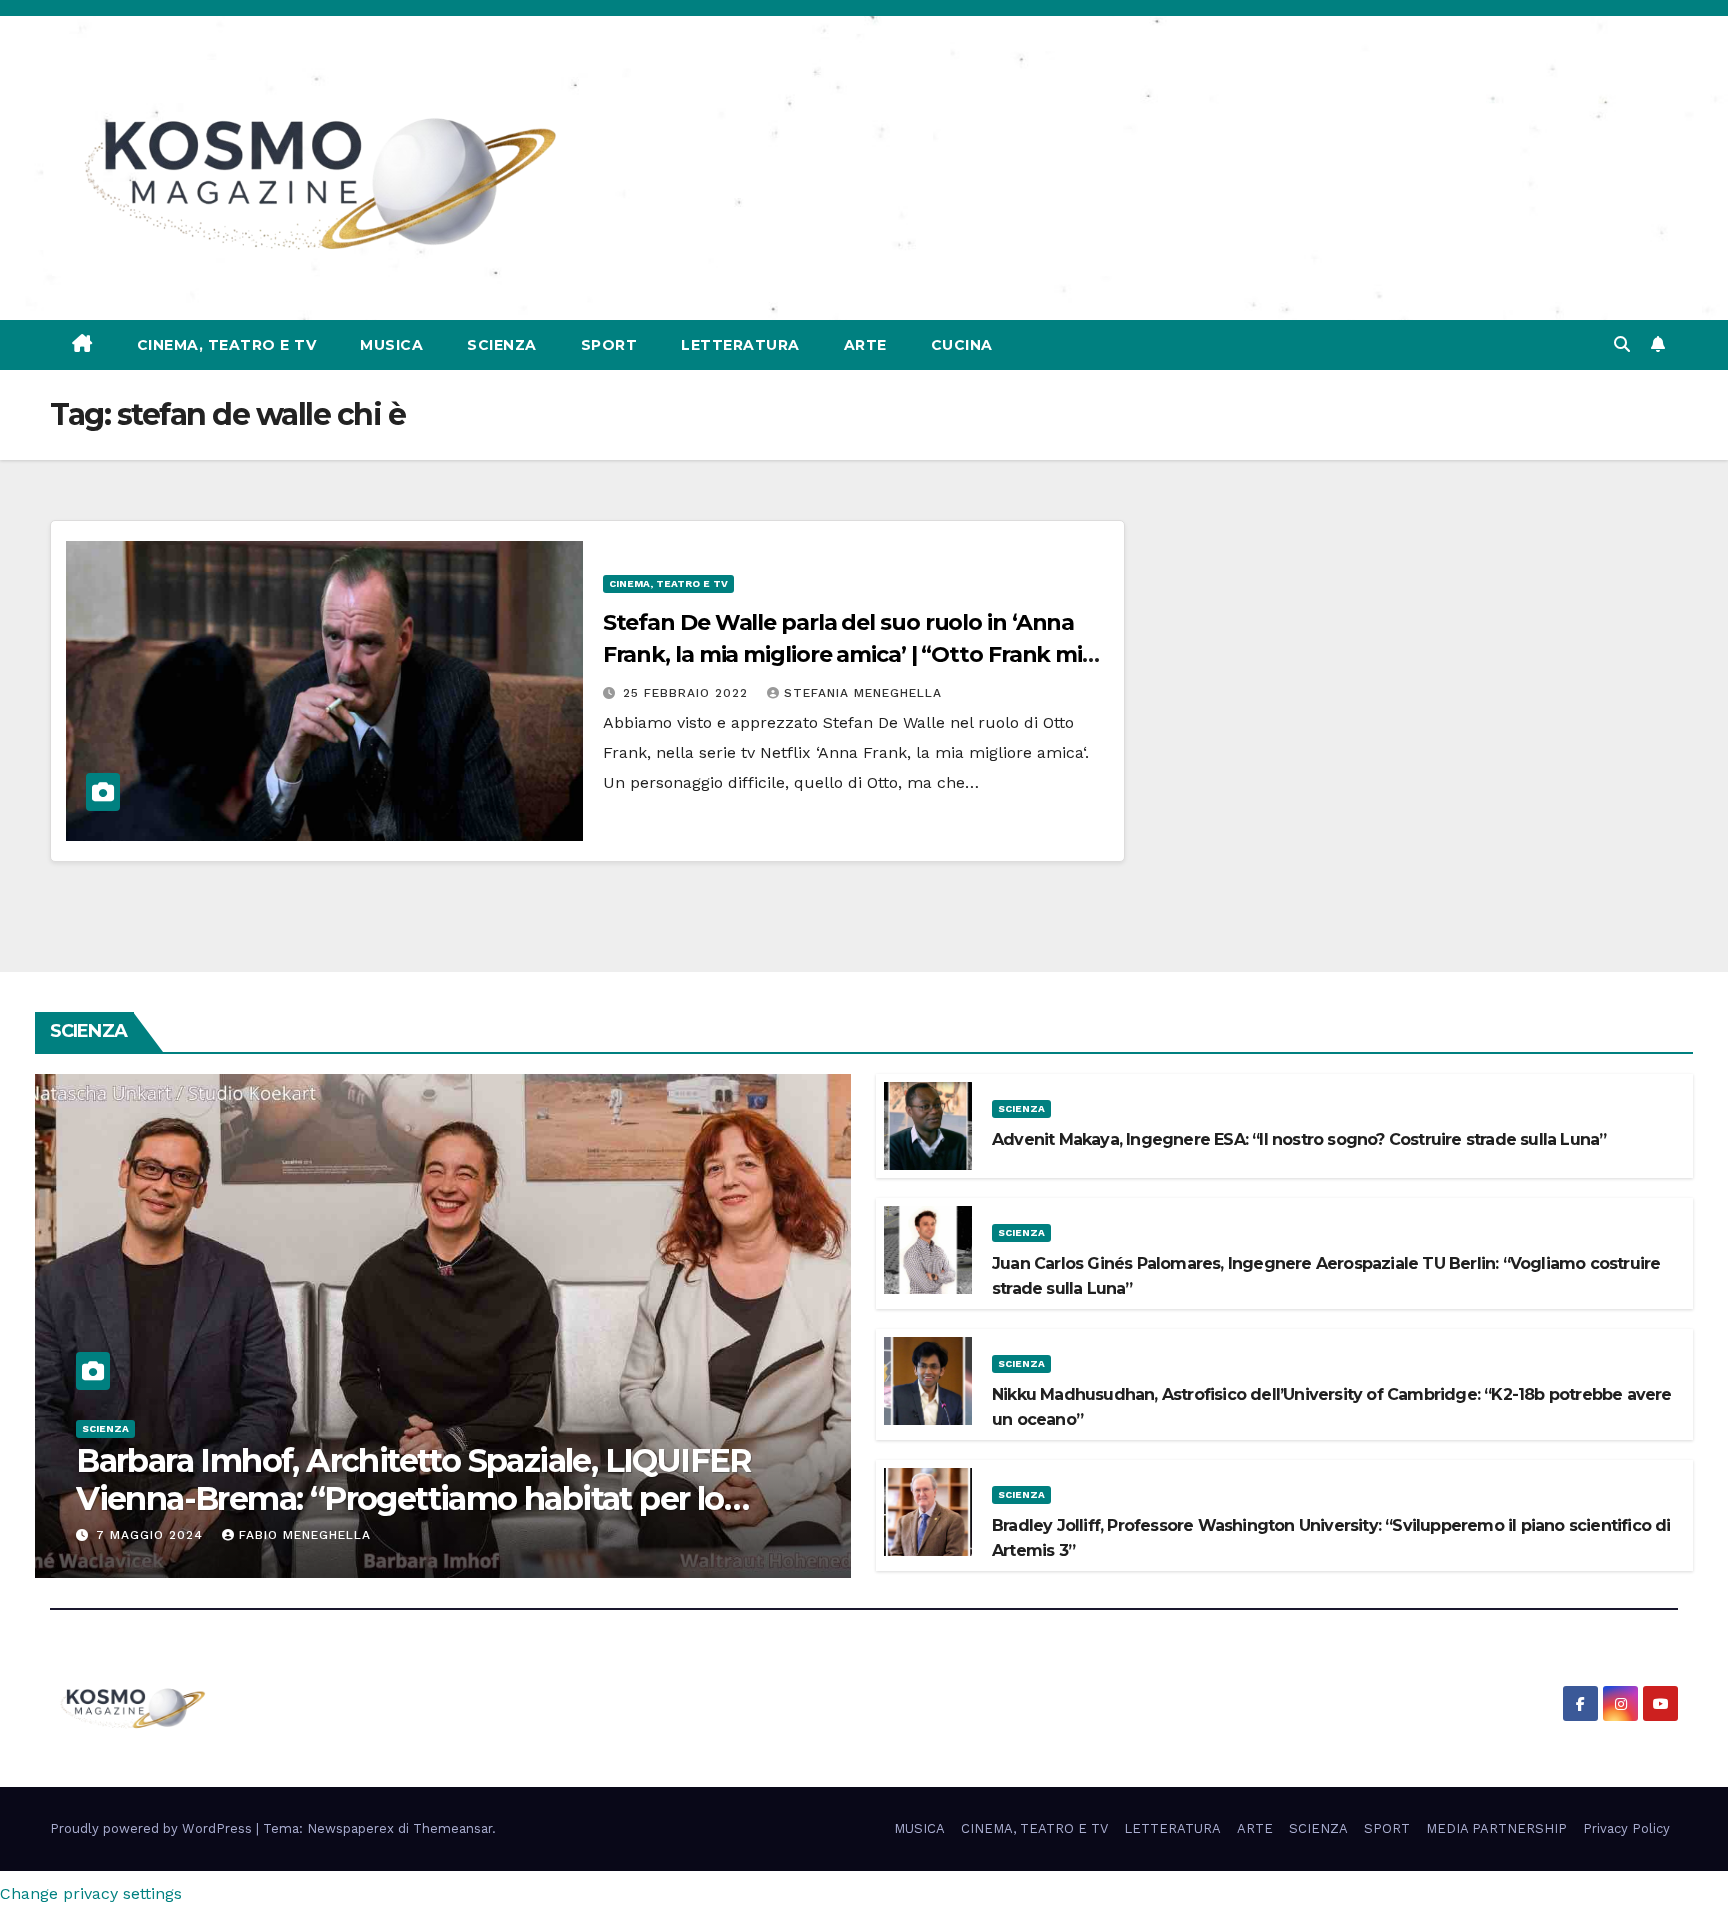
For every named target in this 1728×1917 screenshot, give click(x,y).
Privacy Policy (1626, 1828)
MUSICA (391, 345)
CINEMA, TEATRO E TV (227, 345)
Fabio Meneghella (305, 1535)
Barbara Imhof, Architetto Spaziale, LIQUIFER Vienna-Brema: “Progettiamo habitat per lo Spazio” (414, 1499)
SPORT (609, 345)
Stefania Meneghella (863, 693)
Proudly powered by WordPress (153, 1828)
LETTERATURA (740, 345)
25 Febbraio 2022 (688, 693)
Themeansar (452, 1828)
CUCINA (962, 345)
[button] (1622, 344)
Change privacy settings (91, 1893)
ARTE (865, 345)
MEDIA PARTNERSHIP (1496, 1828)
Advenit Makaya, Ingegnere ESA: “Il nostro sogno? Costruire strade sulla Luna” (1299, 1139)
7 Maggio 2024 (152, 1535)
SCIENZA (502, 345)
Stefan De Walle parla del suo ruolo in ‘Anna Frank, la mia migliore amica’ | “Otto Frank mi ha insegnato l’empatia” (842, 654)
